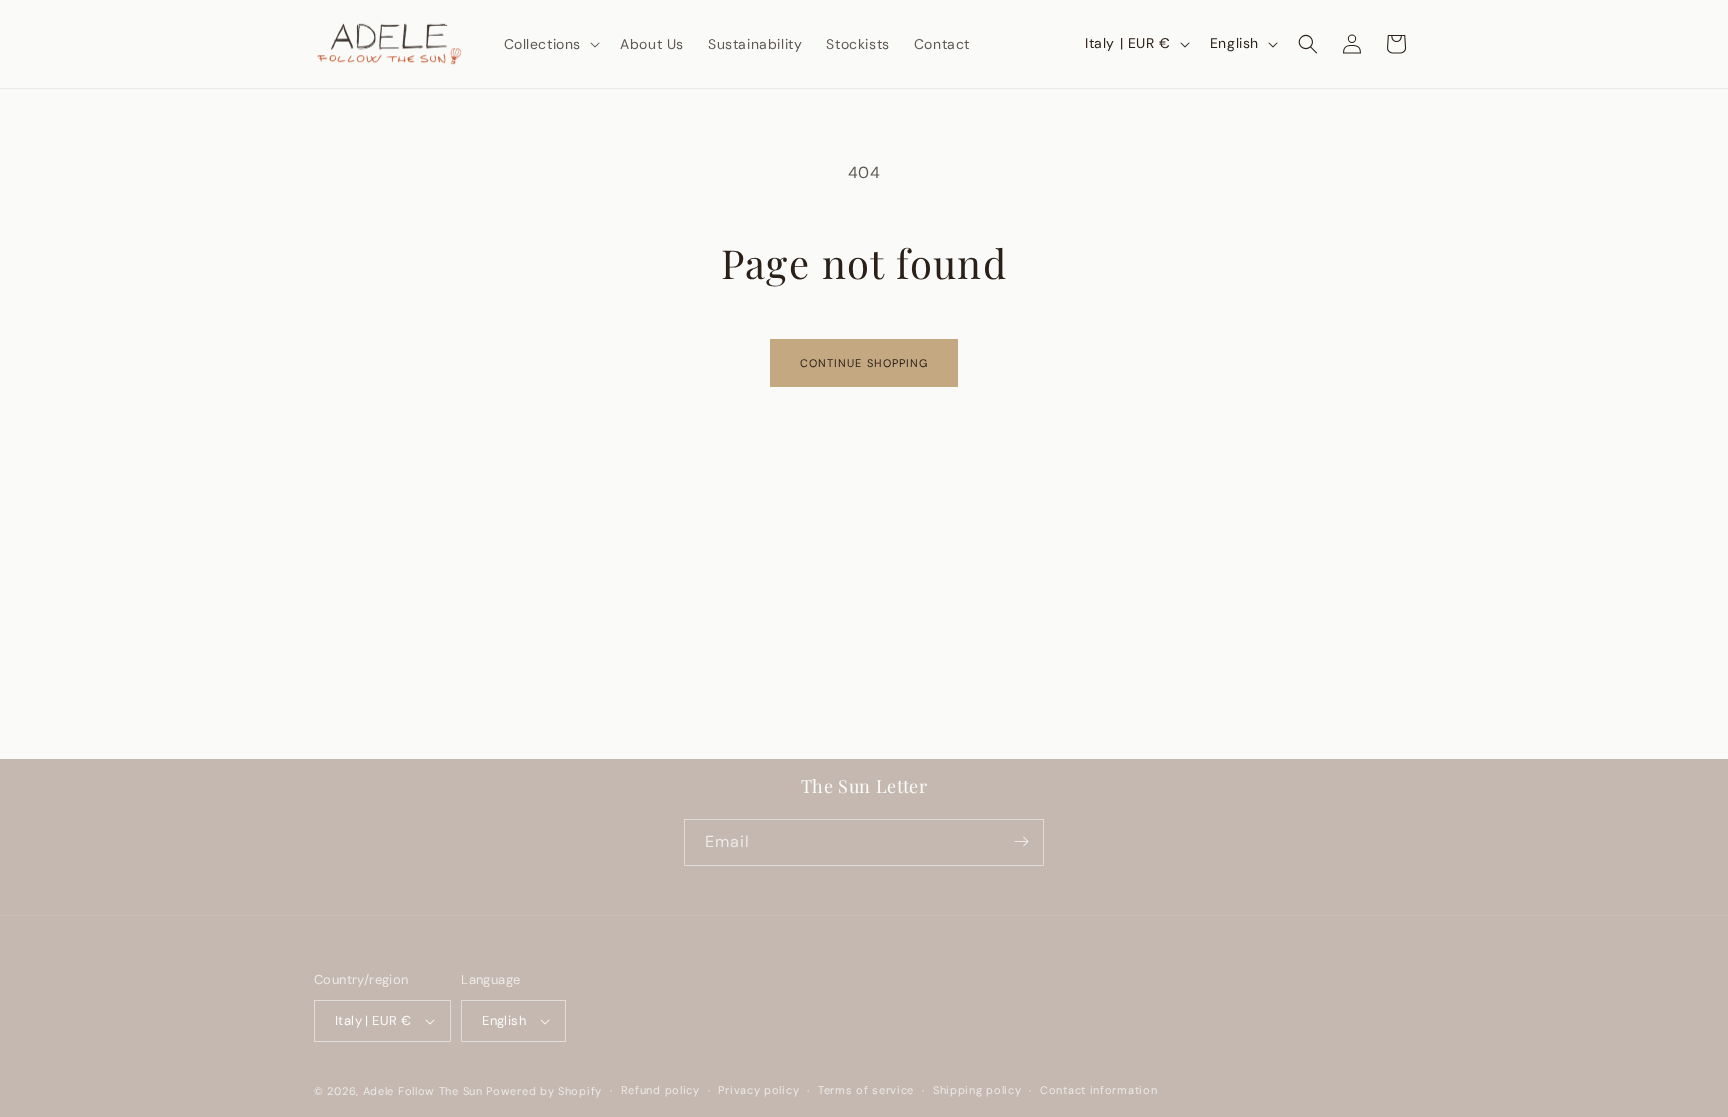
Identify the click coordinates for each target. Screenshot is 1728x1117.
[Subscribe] (1021, 841)
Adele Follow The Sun (423, 1091)
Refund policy (660, 1090)
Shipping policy (977, 1090)
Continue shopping (864, 363)
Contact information (1098, 1090)
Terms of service (866, 1090)
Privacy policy (758, 1090)
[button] (550, 44)
